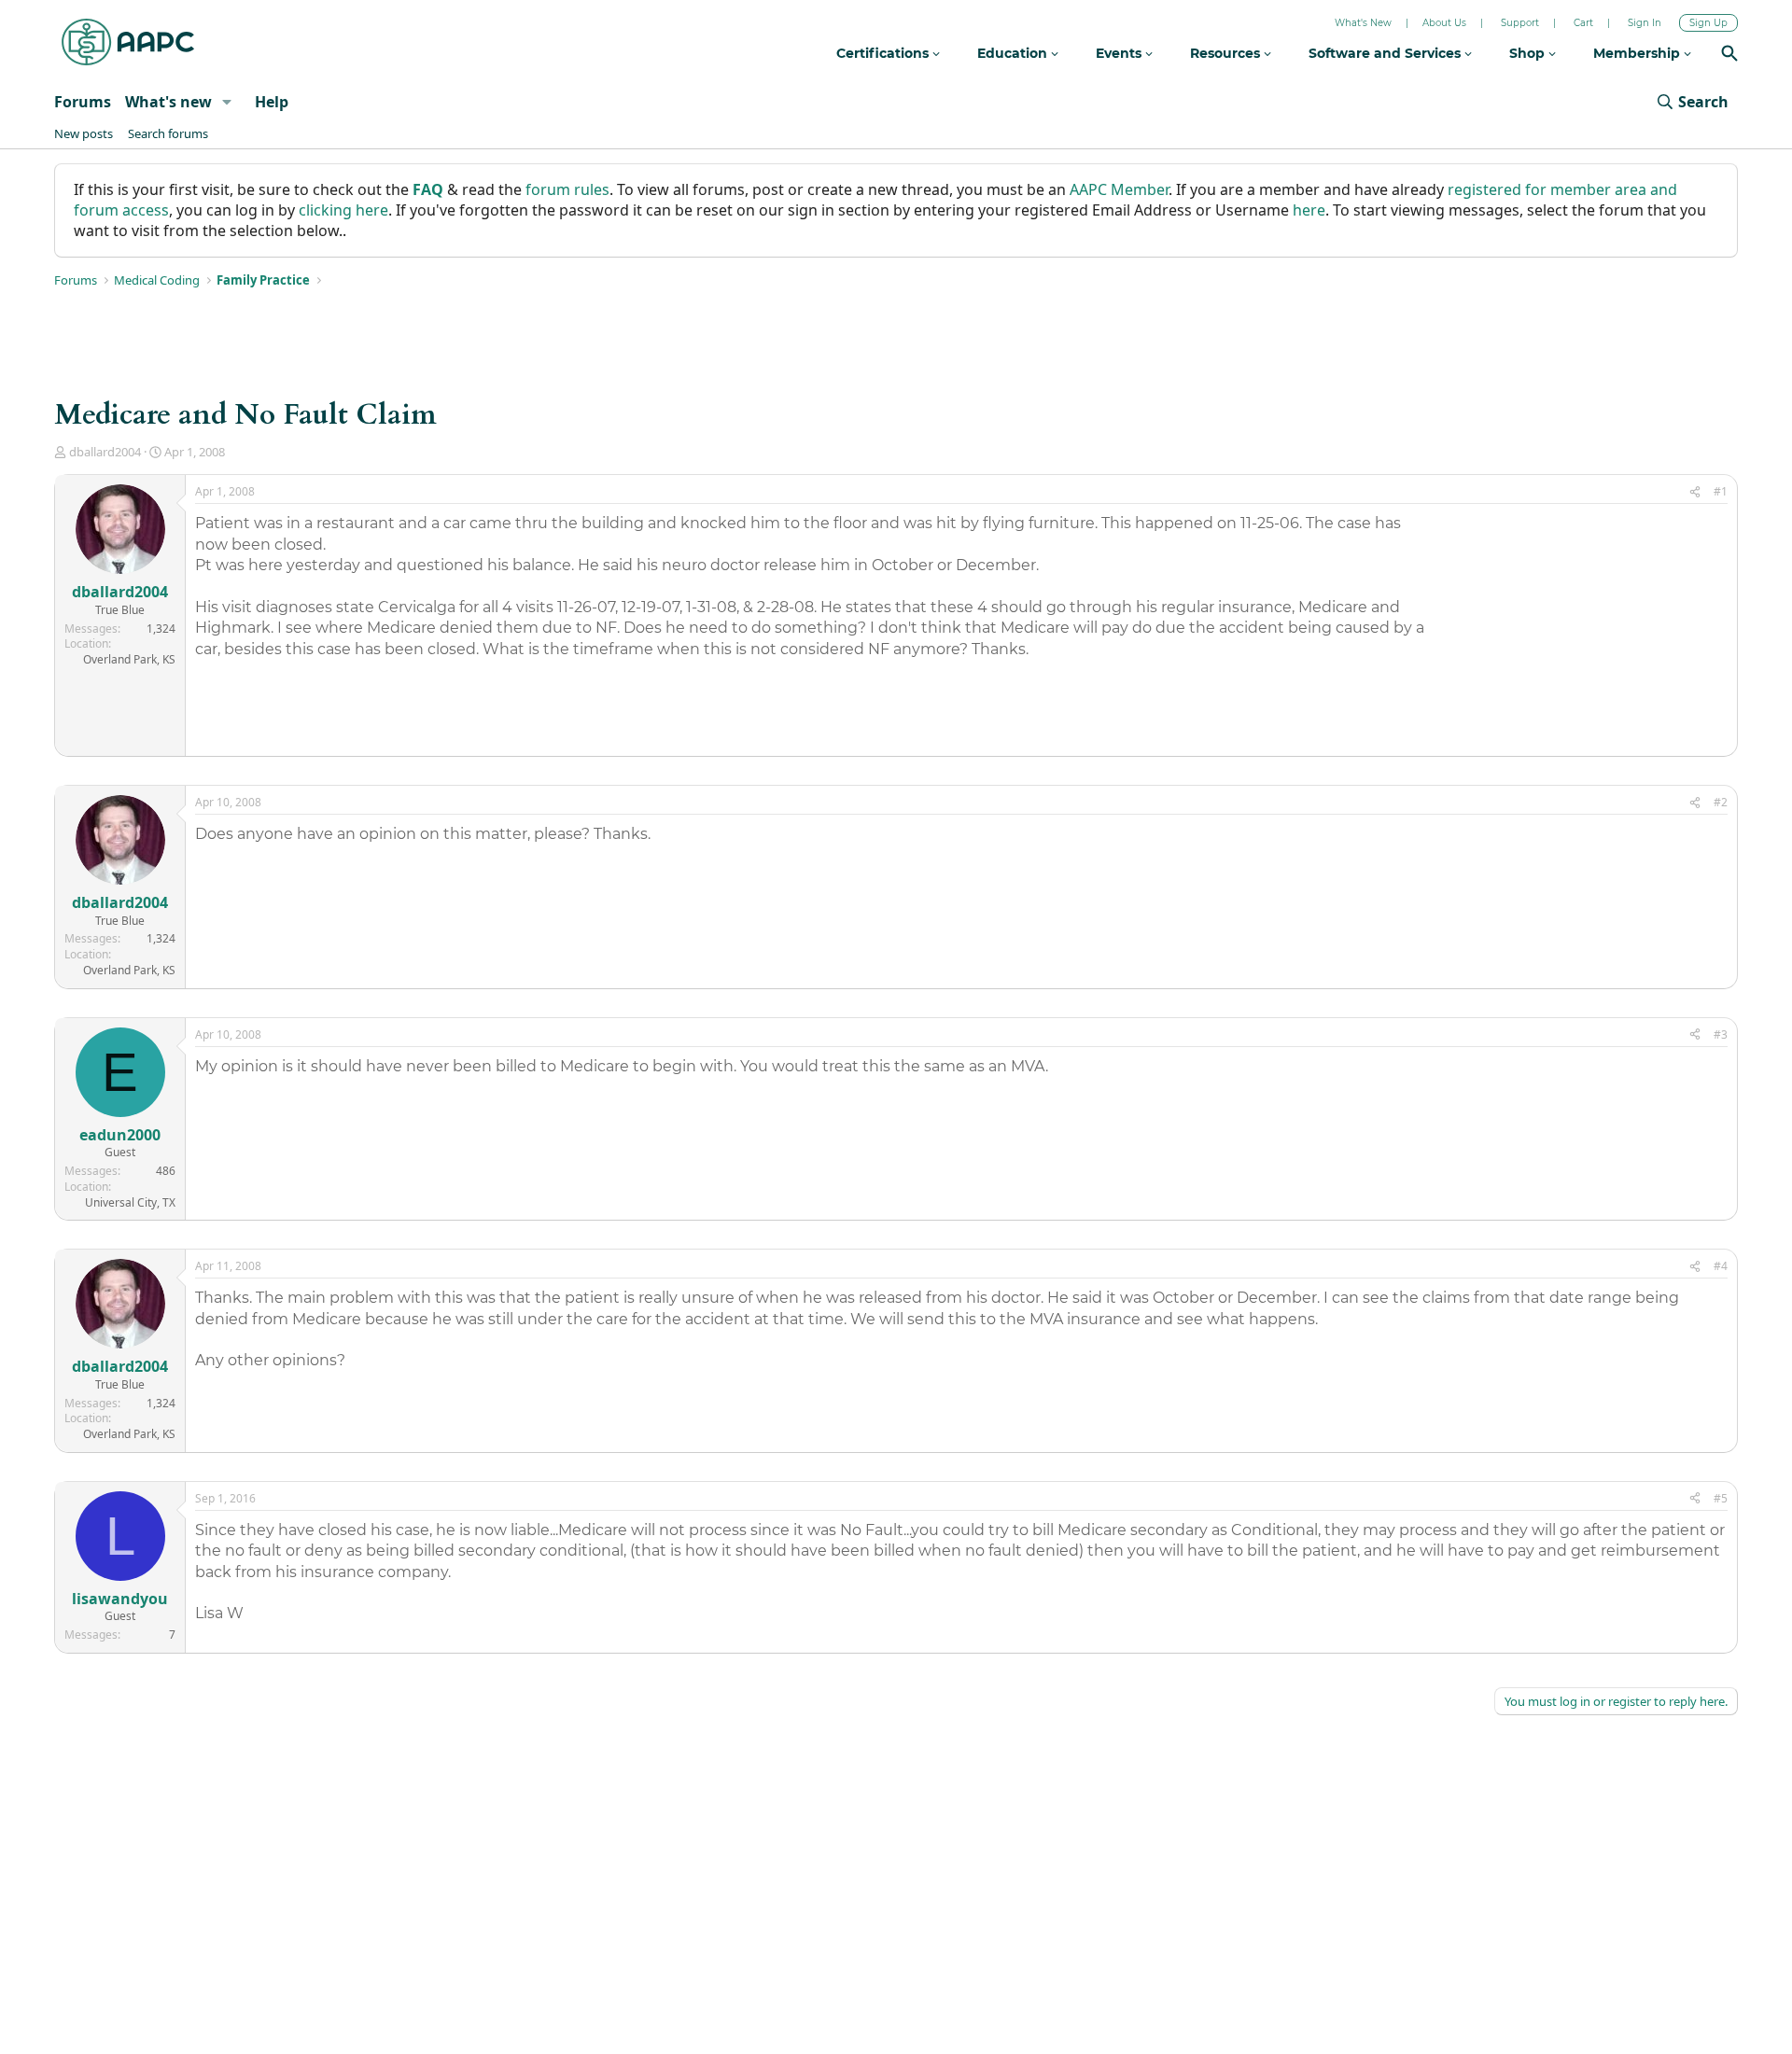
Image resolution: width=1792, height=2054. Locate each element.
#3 (1721, 1034)
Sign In (1645, 23)
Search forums (168, 133)
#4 (1721, 1266)
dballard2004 (105, 452)
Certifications (884, 53)
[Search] (1729, 56)
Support (1520, 23)
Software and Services (1386, 53)
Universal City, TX (130, 1202)
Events (1120, 53)
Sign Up (1708, 23)
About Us (1444, 23)
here (1309, 210)
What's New (1363, 23)
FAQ (428, 189)
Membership (1638, 53)
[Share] (1695, 492)
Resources (1227, 53)
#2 (1721, 802)
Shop (1529, 53)
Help (272, 102)
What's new (168, 102)
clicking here (343, 210)
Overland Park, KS (129, 659)
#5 (1721, 1498)
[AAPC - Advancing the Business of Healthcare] (128, 42)
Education (1014, 53)
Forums (83, 102)
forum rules (567, 189)
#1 (1721, 491)
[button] (227, 102)
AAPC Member (1119, 189)
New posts (84, 133)
